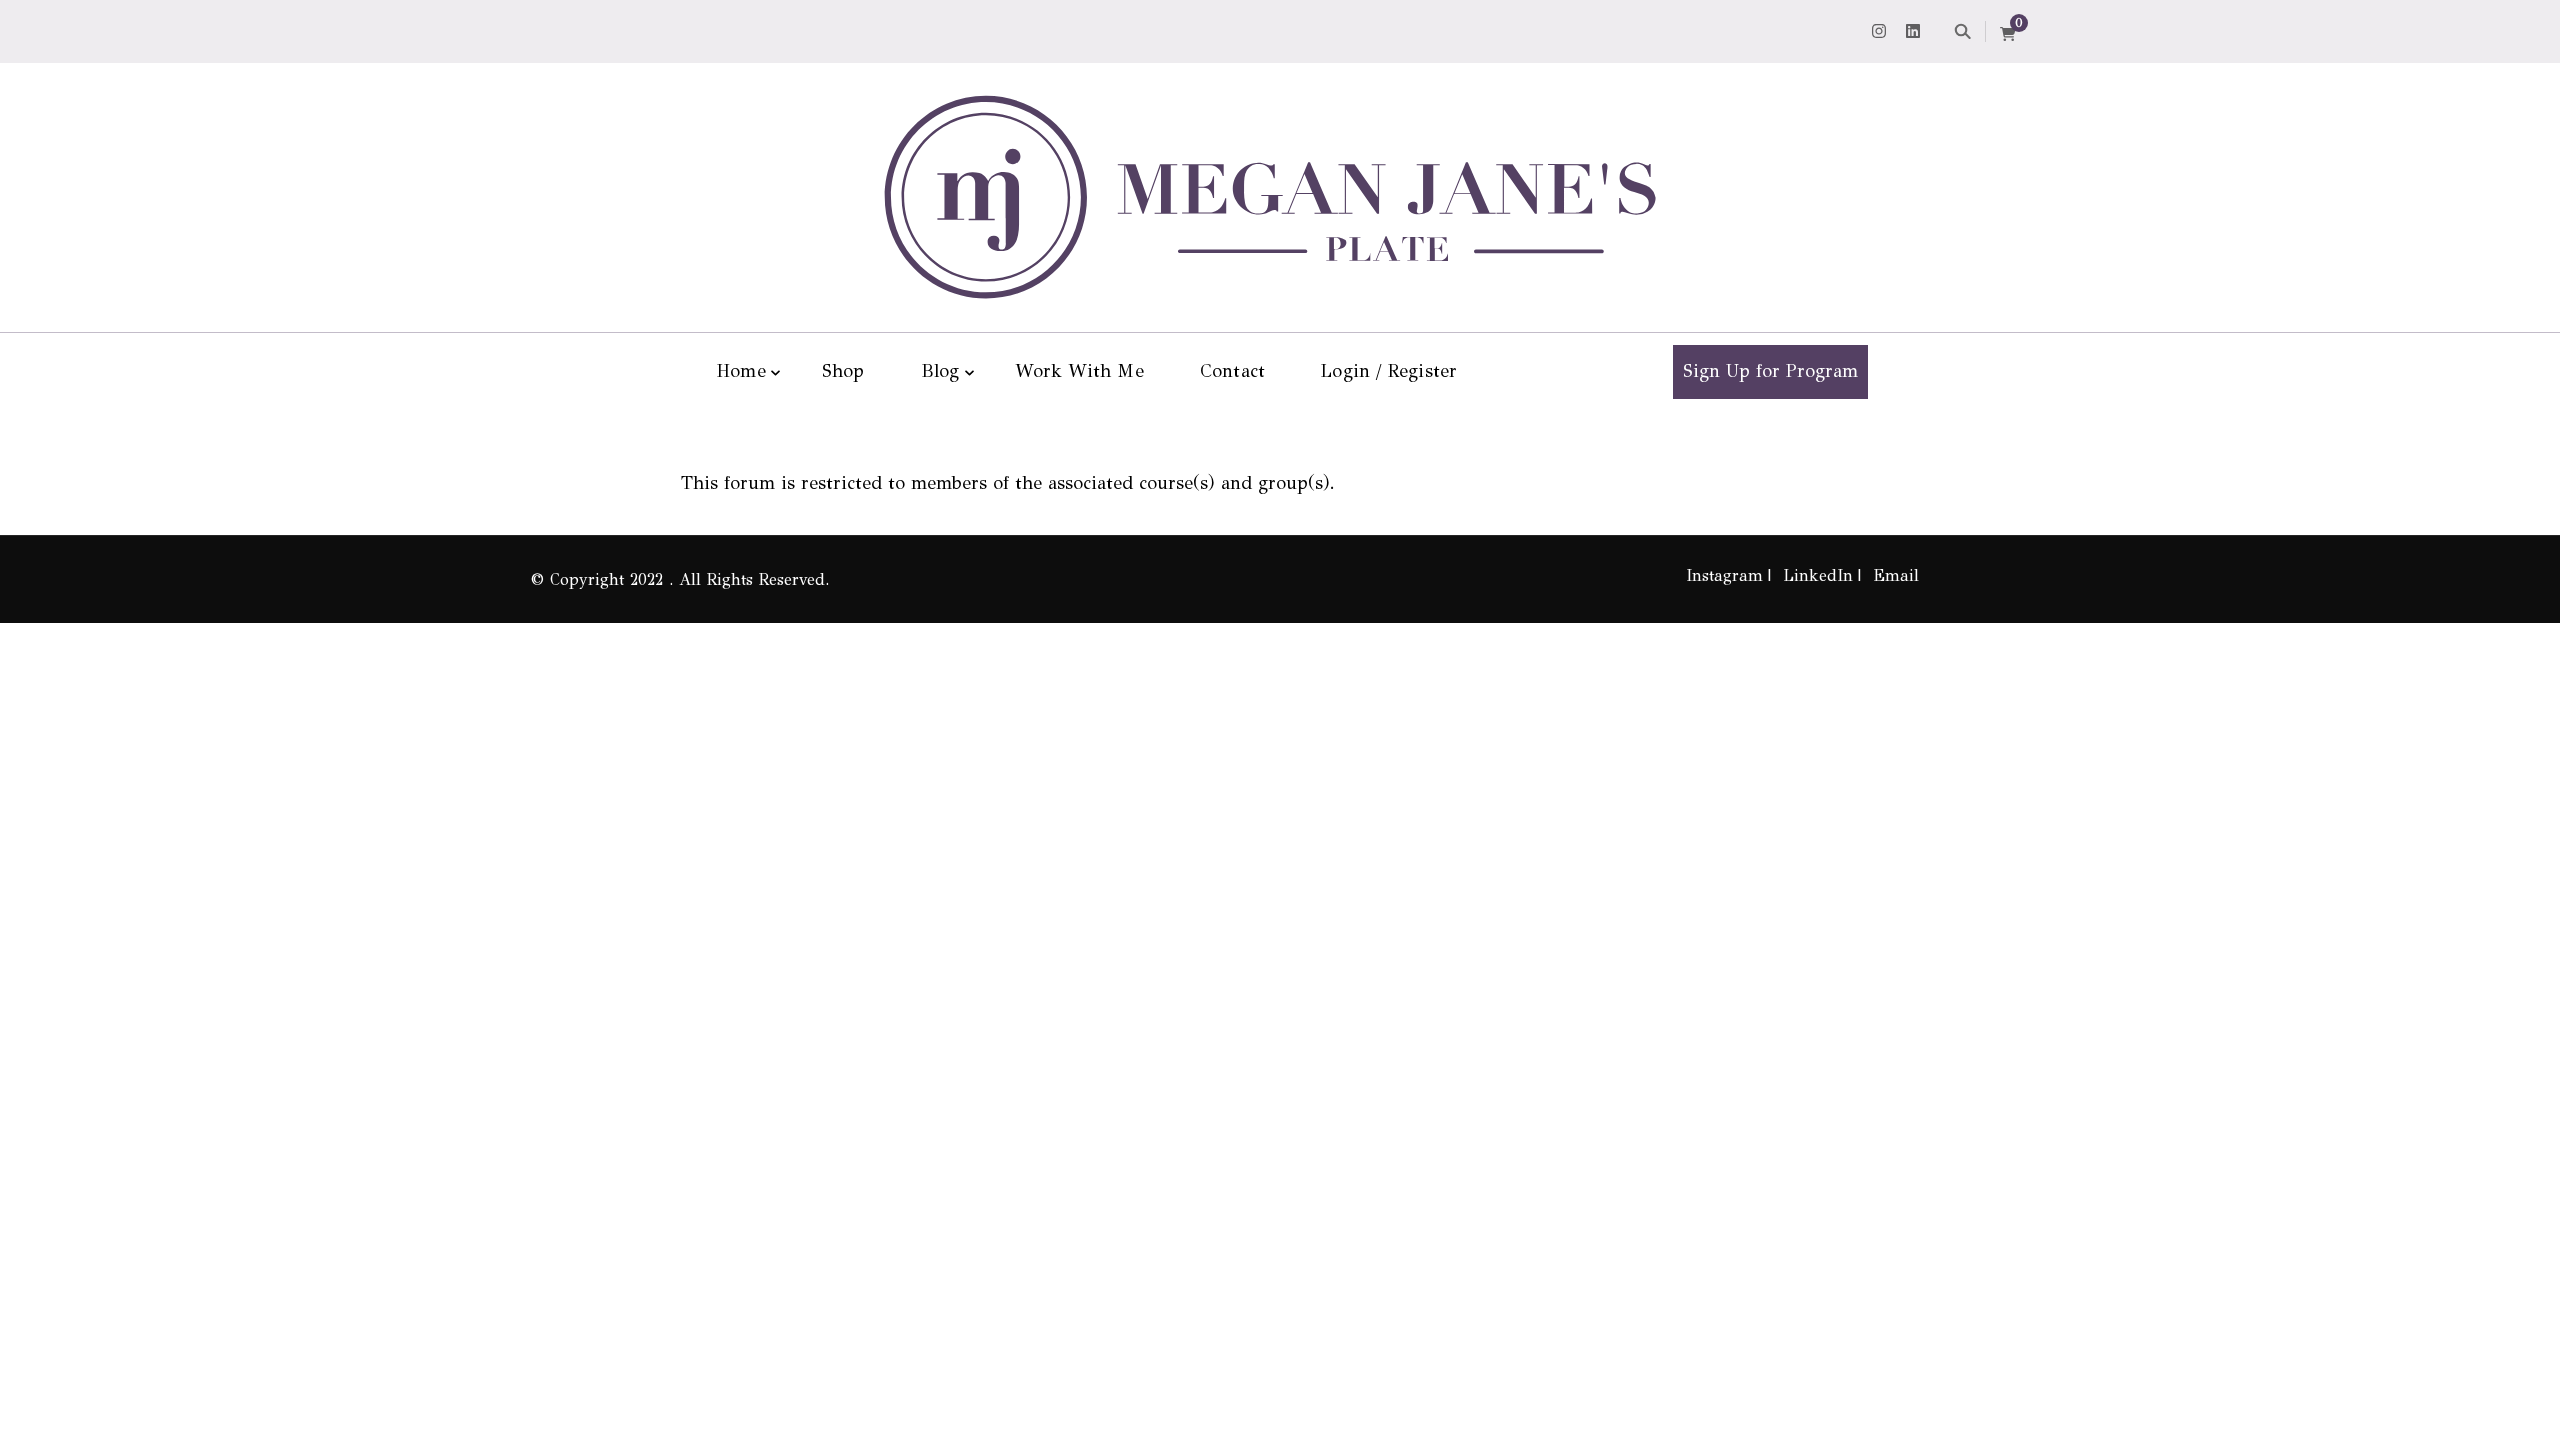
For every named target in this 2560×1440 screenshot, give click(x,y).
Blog (940, 371)
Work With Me (1079, 371)
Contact (1232, 371)
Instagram (1724, 575)
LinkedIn (1818, 575)
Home (741, 371)
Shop (843, 371)
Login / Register (1389, 371)
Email (1896, 575)
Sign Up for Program (1770, 371)
